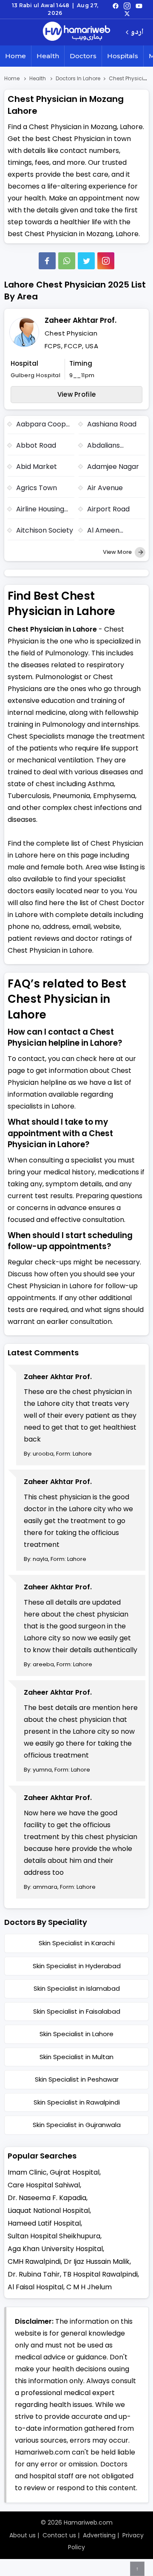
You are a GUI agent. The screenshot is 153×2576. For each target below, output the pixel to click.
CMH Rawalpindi (34, 2261)
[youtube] (139, 6)
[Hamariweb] (76, 32)
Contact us (59, 2535)
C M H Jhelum (89, 2287)
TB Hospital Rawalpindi (100, 2274)
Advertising (99, 2535)
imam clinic (27, 2172)
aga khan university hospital (55, 2249)
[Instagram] (127, 6)
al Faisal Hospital (35, 2287)
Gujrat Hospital (75, 2172)
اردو (137, 32)
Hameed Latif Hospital (44, 2223)
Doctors (83, 56)
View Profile (77, 394)
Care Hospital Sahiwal (44, 2185)
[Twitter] (86, 261)
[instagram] (106, 261)
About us (23, 2535)
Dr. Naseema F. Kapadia (47, 2198)
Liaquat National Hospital (49, 2211)
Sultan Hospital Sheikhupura (54, 2236)
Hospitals (123, 56)
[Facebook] (47, 261)
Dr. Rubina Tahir (34, 2274)
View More (118, 552)
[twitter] (127, 13)
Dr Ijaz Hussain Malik (97, 2261)
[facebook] (116, 6)
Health (48, 56)
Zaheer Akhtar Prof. (81, 320)
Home (16, 56)
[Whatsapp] (67, 261)
